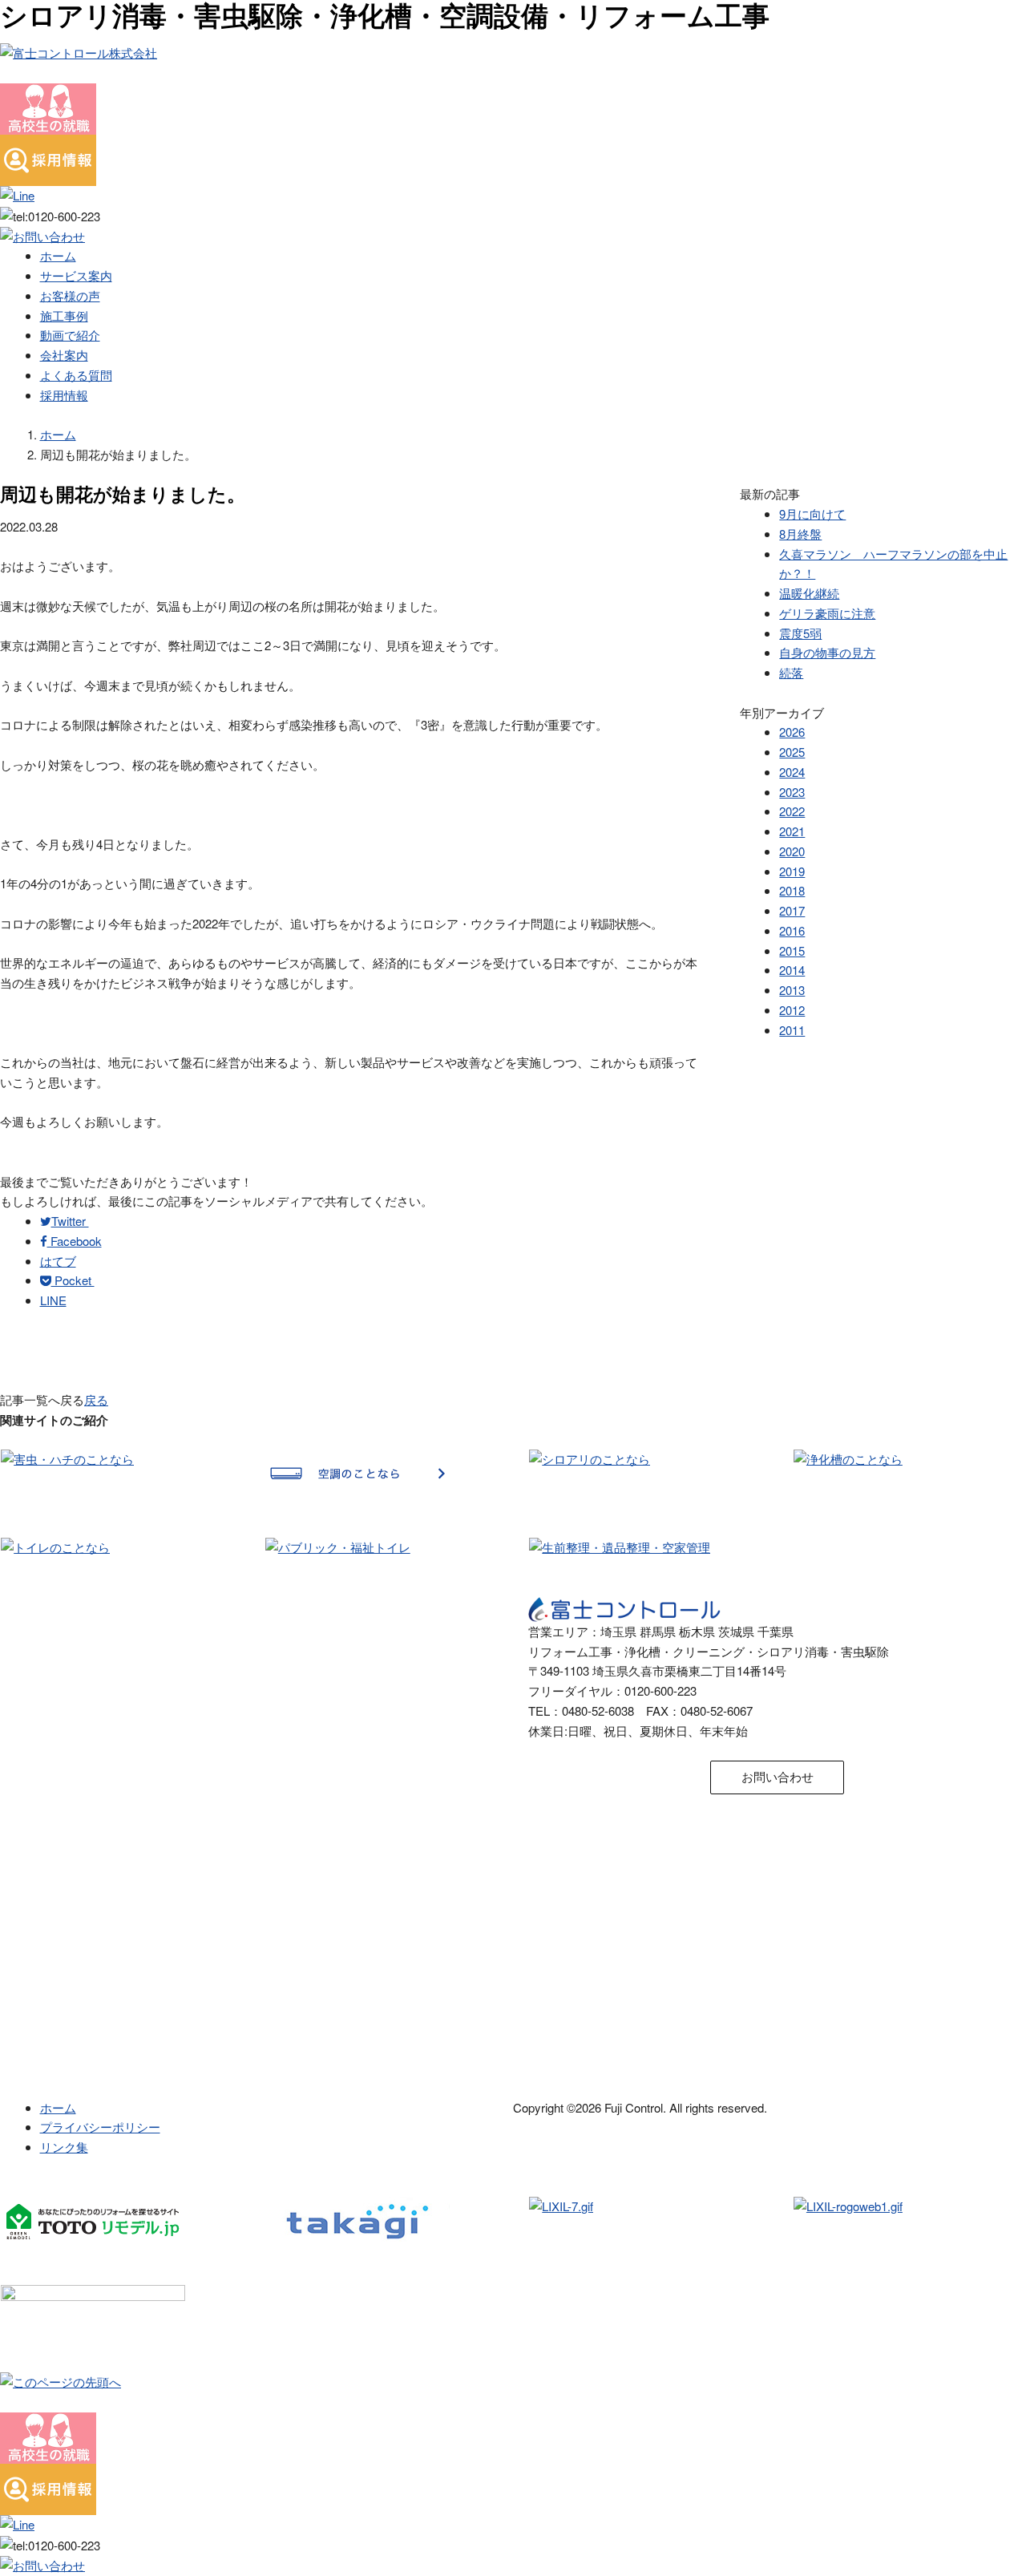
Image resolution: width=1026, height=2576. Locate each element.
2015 (792, 950)
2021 (792, 831)
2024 (792, 772)
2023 (792, 792)
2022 (792, 811)
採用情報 (64, 395)
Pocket (73, 1280)
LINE (53, 1300)
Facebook (75, 1241)
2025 (792, 752)
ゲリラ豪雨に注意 (827, 613)
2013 (792, 990)
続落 (791, 672)
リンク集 (64, 2147)
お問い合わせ (778, 1776)
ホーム (58, 255)
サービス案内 (76, 275)
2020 (792, 851)
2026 (792, 732)
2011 (792, 1030)
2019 (792, 871)
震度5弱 (800, 633)
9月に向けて (812, 514)
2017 (792, 910)
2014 (792, 970)
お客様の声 (70, 295)
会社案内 (64, 355)
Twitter (70, 1221)
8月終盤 (800, 534)
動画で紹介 (70, 335)
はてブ (58, 1261)
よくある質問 (76, 375)
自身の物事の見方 (827, 652)
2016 (792, 930)
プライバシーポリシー (100, 2127)
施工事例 (64, 315)
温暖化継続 (809, 593)
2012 (792, 1010)
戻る (96, 1399)
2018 (792, 890)
